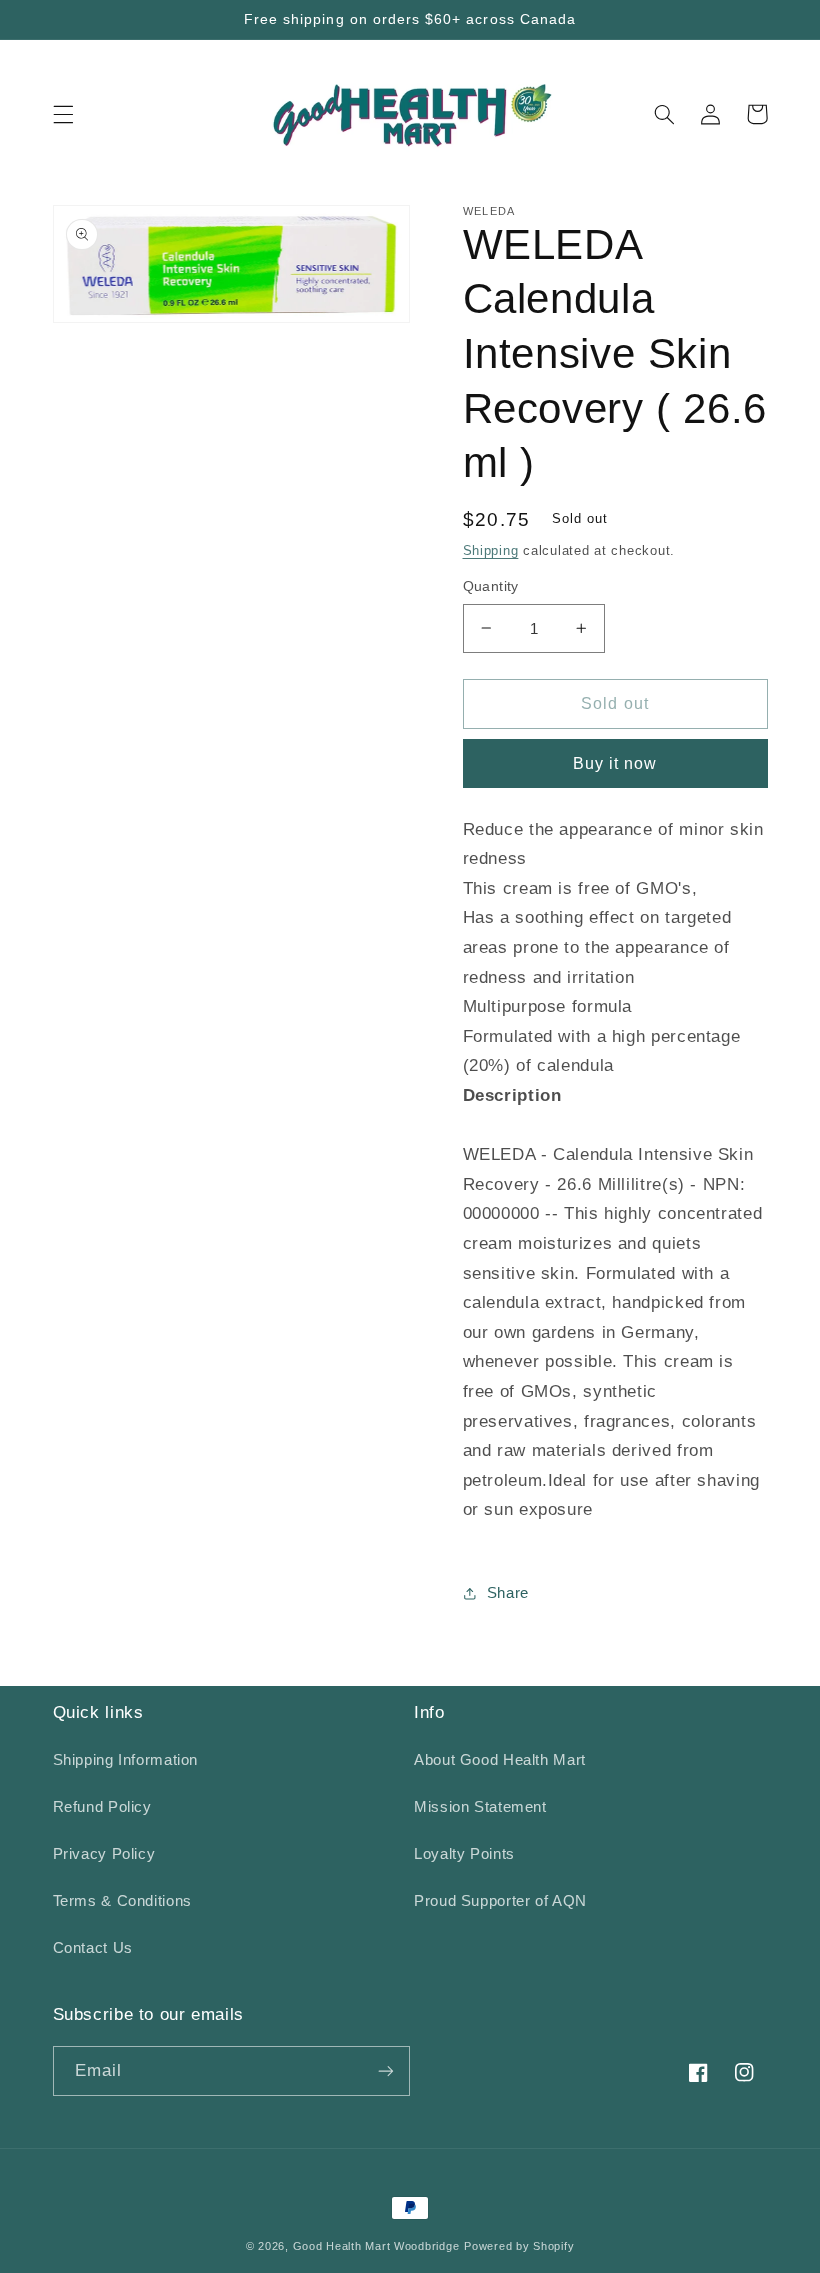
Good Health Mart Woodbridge (376, 2246)
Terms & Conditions (122, 1901)
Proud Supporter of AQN (500, 1901)
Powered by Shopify (519, 2246)
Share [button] (508, 1593)
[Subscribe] (386, 2070)
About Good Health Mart (500, 1760)
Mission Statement (480, 1807)
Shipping (491, 551)
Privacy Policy (104, 1854)
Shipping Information (126, 1760)
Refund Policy (102, 1807)
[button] (63, 114)
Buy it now (615, 763)
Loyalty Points (464, 1854)
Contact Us (93, 1948)
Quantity (491, 586)
